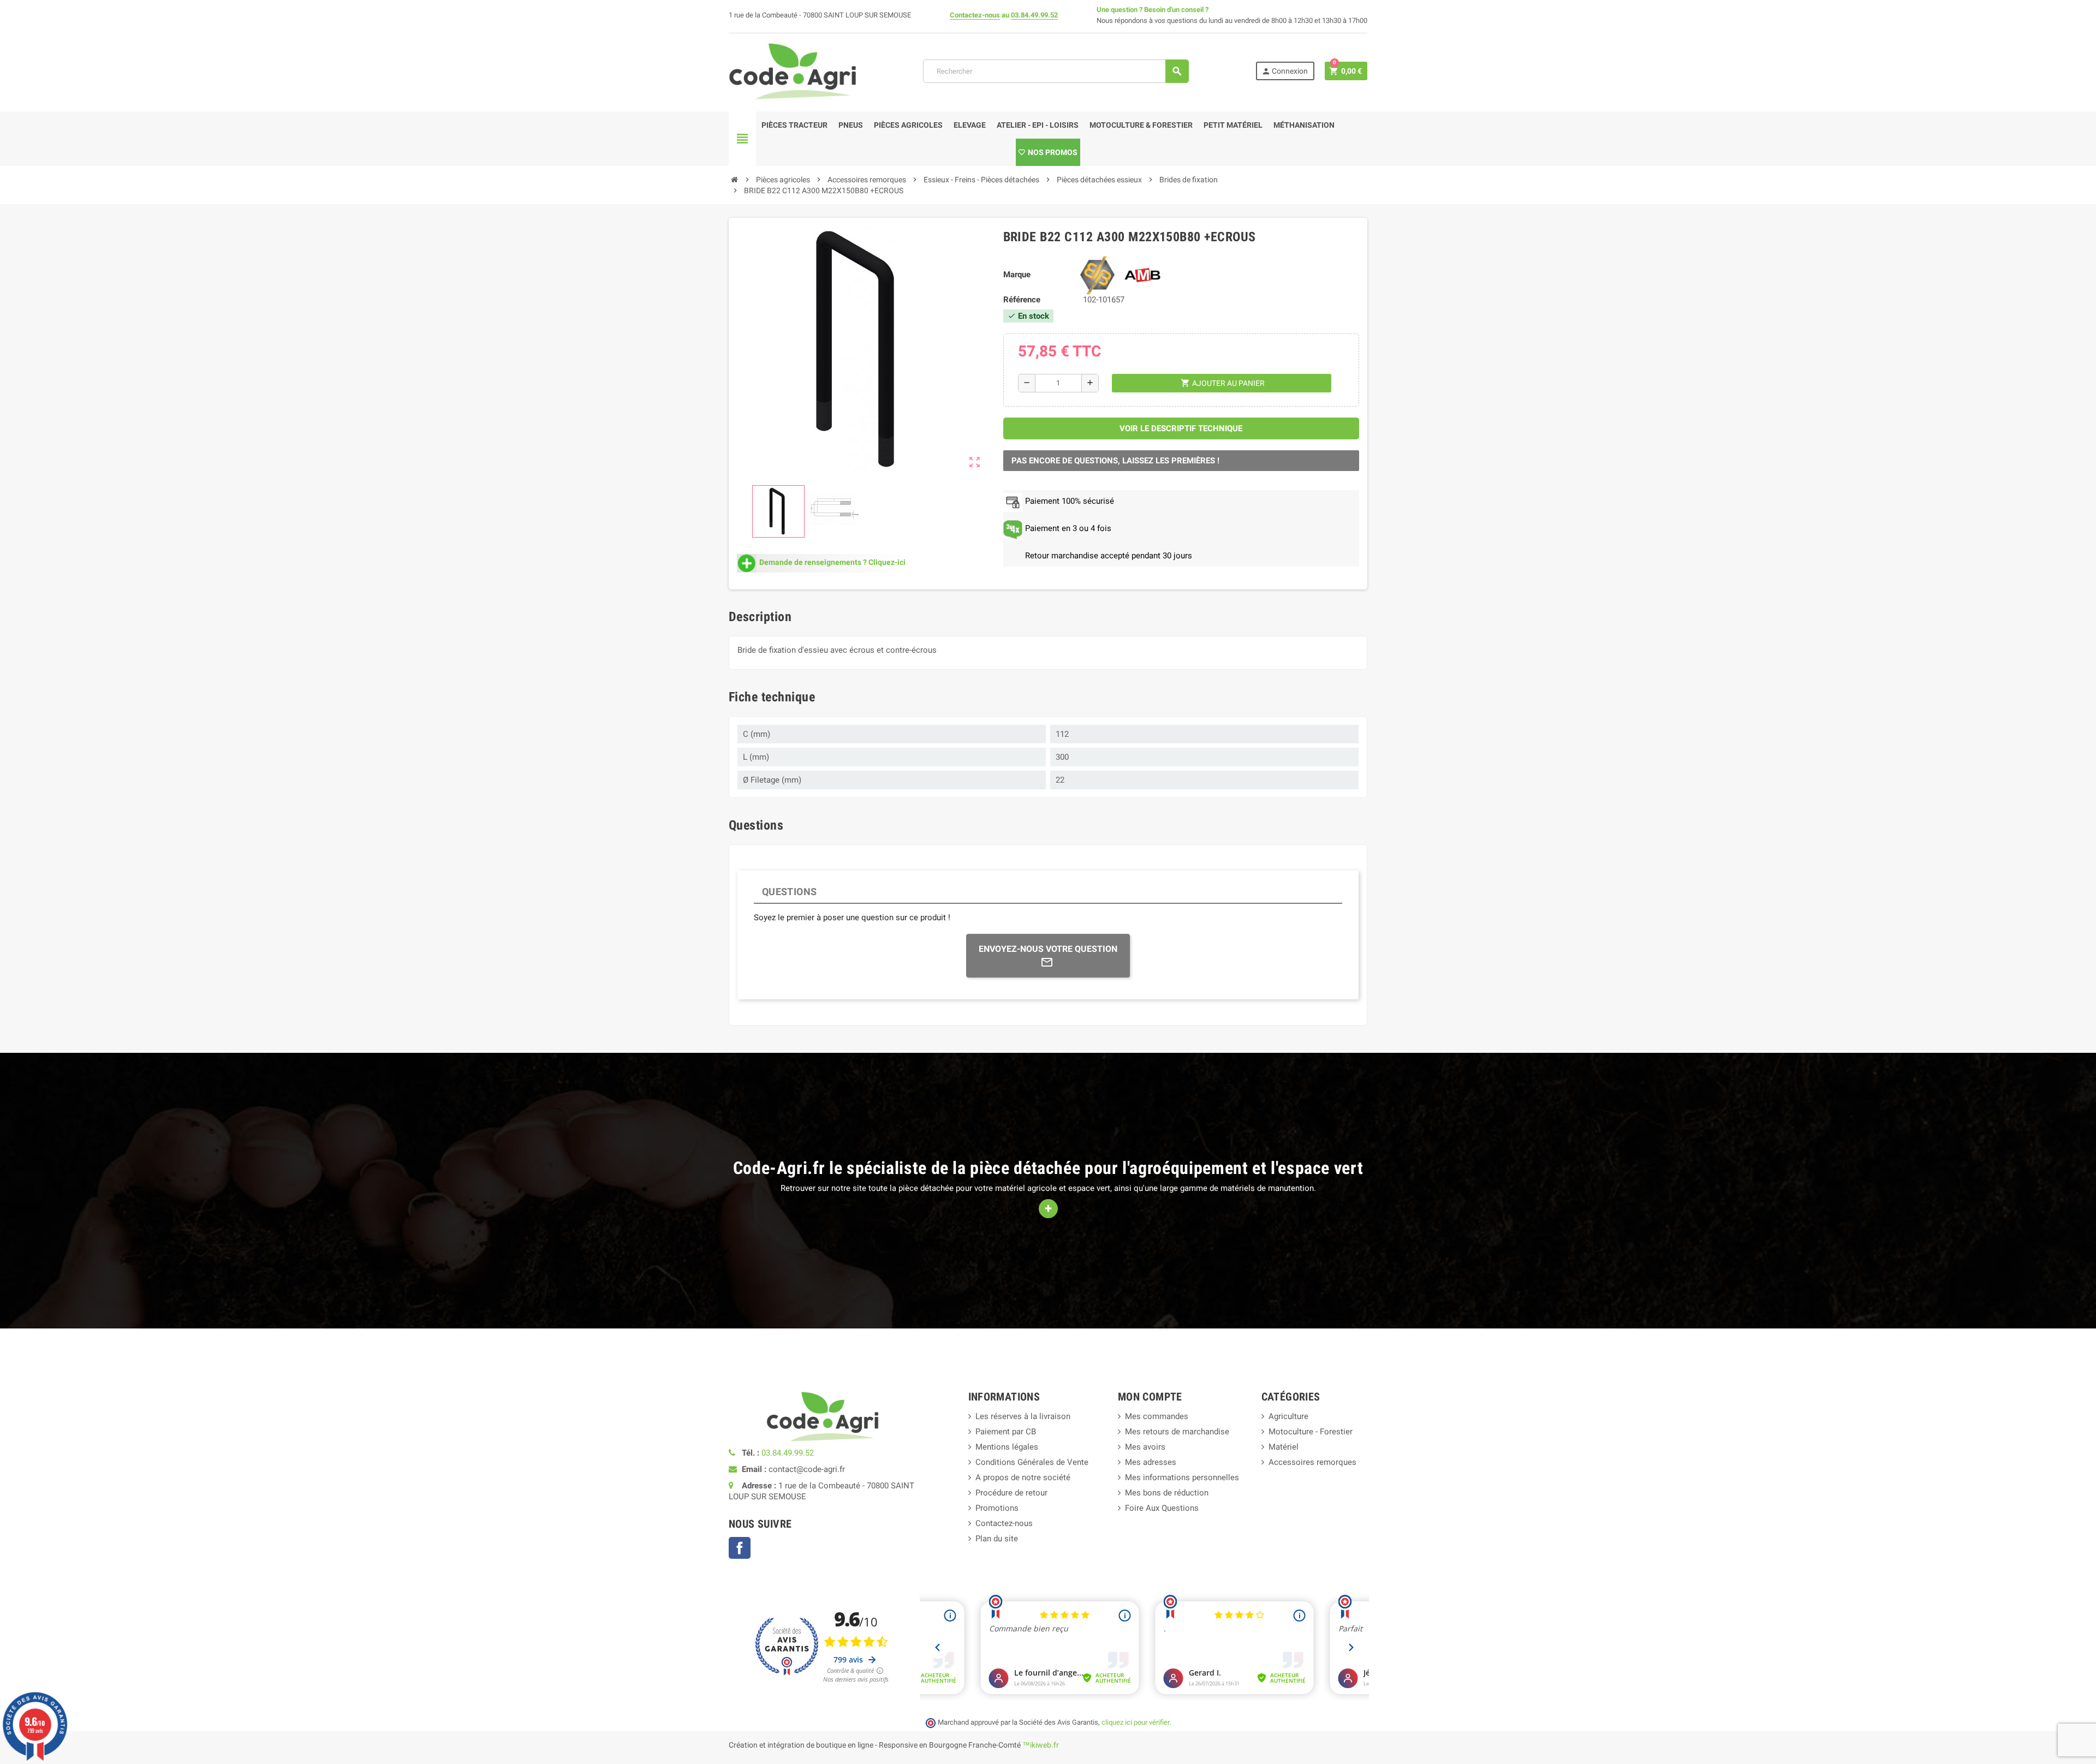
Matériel (1284, 1447)
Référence (1022, 300)
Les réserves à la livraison (1023, 1416)
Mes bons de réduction (1167, 1493)
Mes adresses (1151, 1462)
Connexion (1285, 71)
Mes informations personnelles (1182, 1477)
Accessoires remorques (1312, 1462)
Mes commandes (1157, 1416)
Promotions (997, 1508)
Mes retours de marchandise (1177, 1432)
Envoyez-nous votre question (1048, 949)
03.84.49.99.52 (1034, 15)
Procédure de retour (1011, 1493)
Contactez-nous (975, 15)
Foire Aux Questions (1162, 1508)
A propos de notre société (1023, 1477)
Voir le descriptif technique (1181, 428)
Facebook (740, 1548)
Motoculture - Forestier (1311, 1432)
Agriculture (1288, 1416)
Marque (1017, 275)
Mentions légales (1007, 1447)
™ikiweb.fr (1041, 1745)
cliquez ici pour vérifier (1135, 1722)
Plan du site (997, 1539)
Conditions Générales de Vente (1032, 1462)
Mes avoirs (1145, 1447)
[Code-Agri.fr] (793, 70)
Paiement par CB (1006, 1432)
